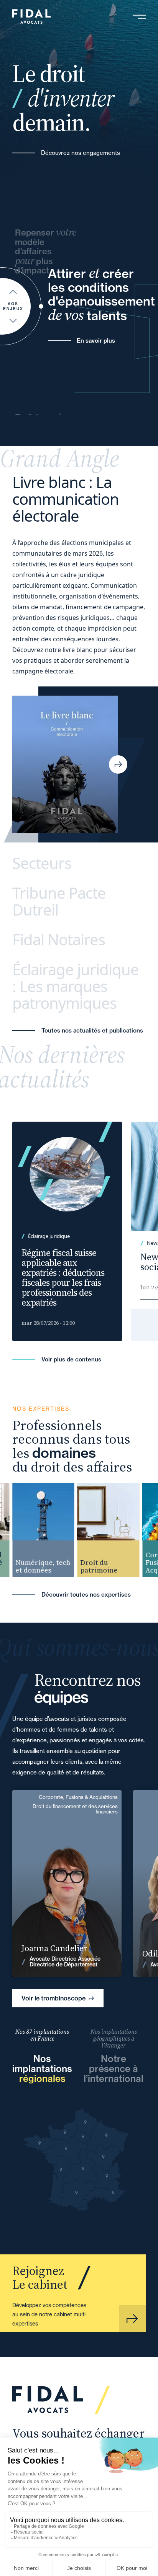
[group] (37, 1530)
